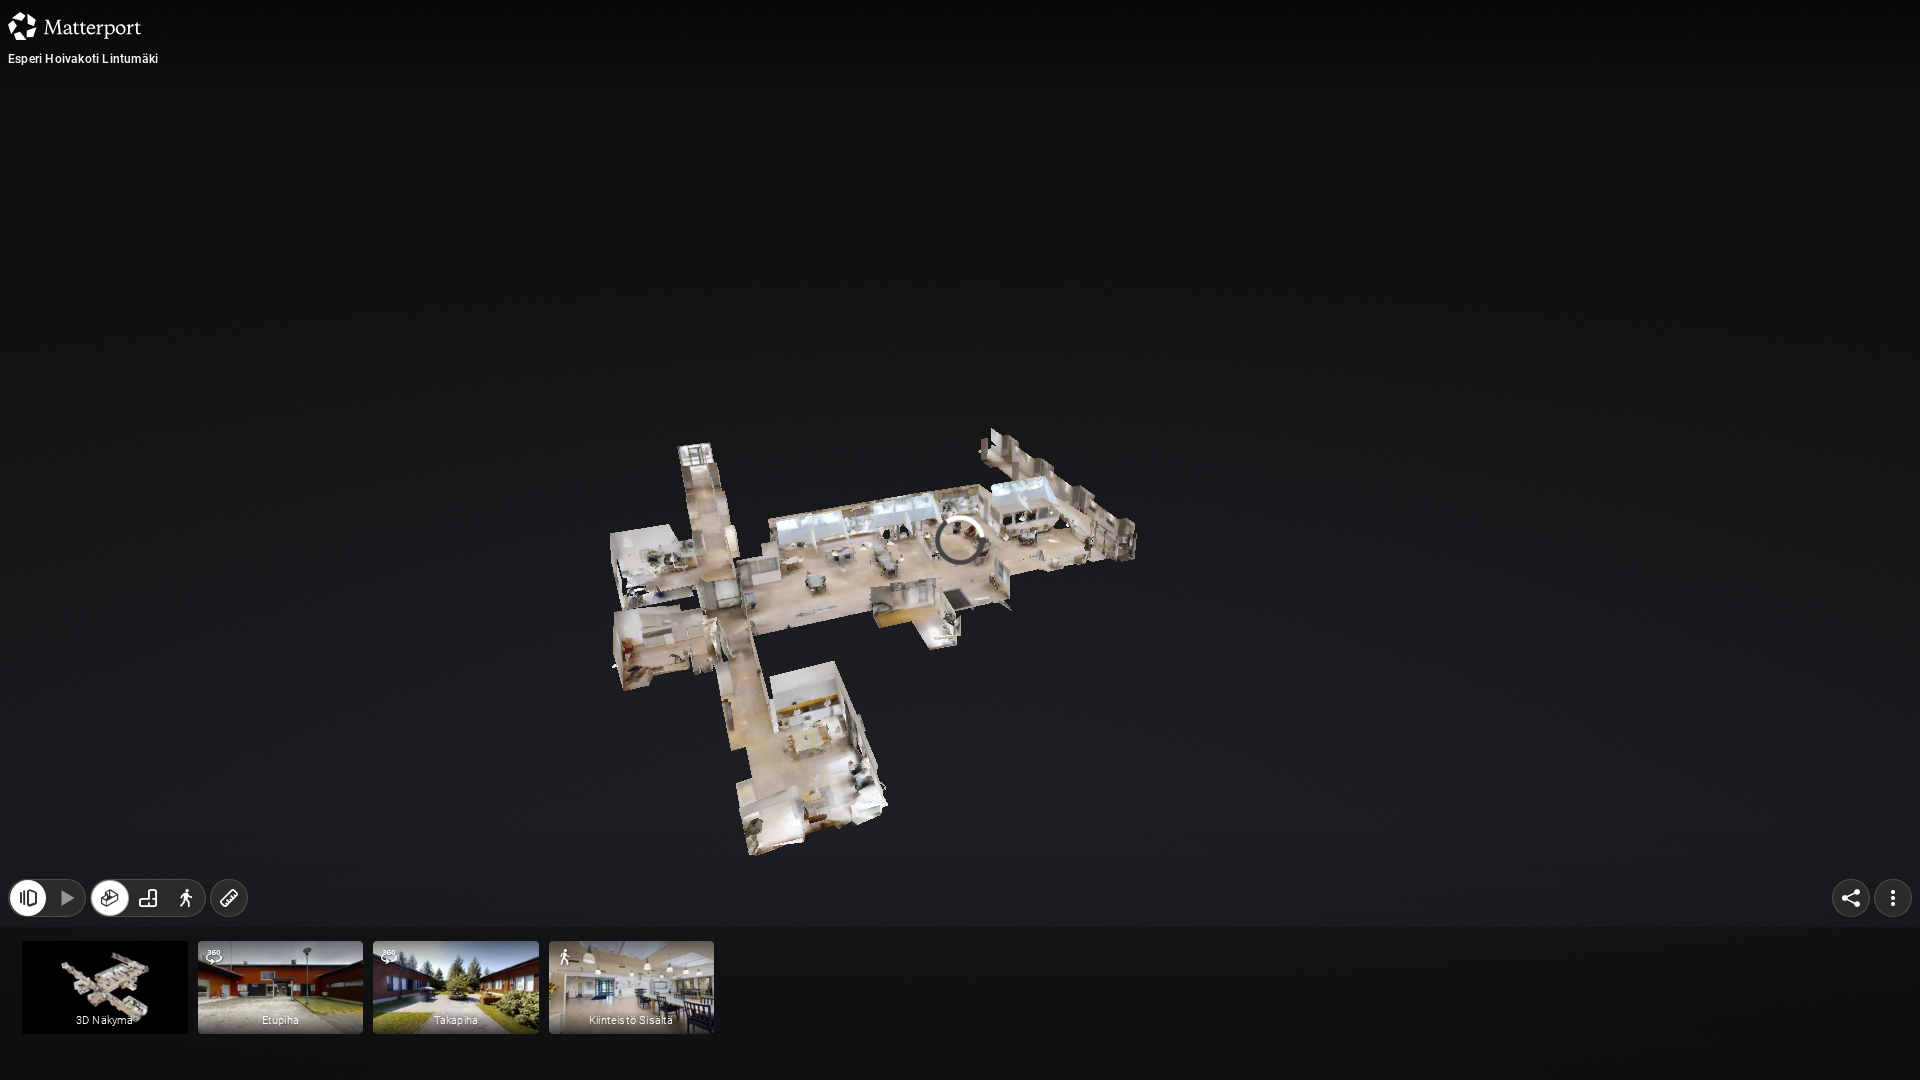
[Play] (66, 898)
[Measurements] (229, 898)
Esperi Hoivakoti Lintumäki (83, 59)
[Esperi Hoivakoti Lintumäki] (960, 540)
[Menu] (1893, 898)
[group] (148, 898)
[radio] (110, 898)
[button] (105, 987)
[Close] (28, 898)
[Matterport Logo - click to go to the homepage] (74, 26)
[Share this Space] (1851, 898)
